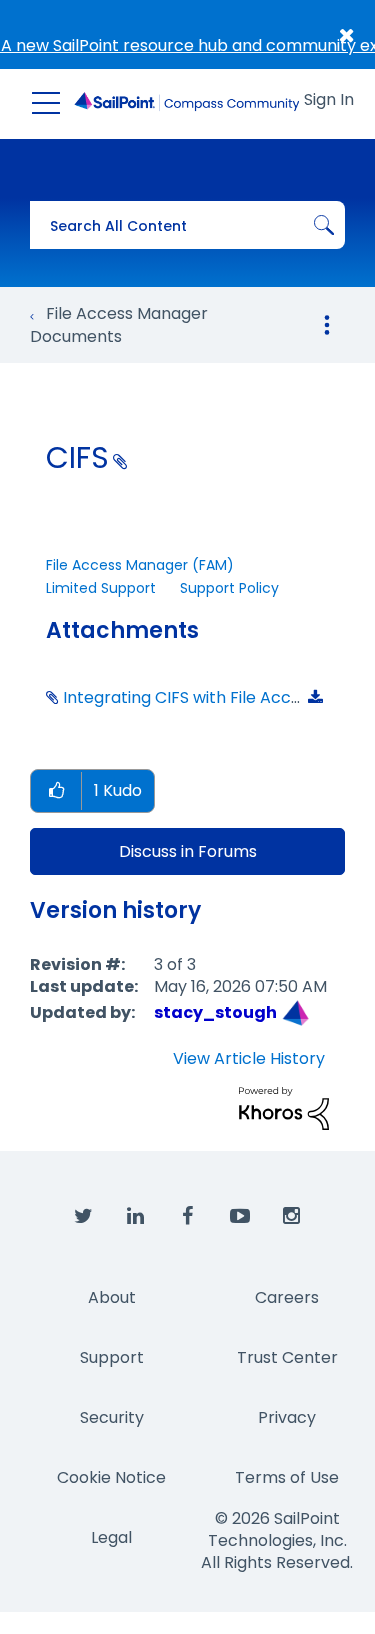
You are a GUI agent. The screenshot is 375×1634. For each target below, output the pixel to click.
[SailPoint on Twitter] (84, 1217)
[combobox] (187, 225)
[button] (56, 791)
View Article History (249, 1059)
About (112, 1297)
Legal (111, 1537)
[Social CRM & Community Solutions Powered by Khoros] (284, 1107)
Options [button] (327, 325)
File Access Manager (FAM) (140, 565)
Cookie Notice (111, 1477)
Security (112, 1417)
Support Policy (229, 588)
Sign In (329, 99)
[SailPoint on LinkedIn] (136, 1217)
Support (112, 1357)
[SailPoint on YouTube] (240, 1217)
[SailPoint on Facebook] (188, 1217)
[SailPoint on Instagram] (292, 1217)
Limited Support (101, 588)
